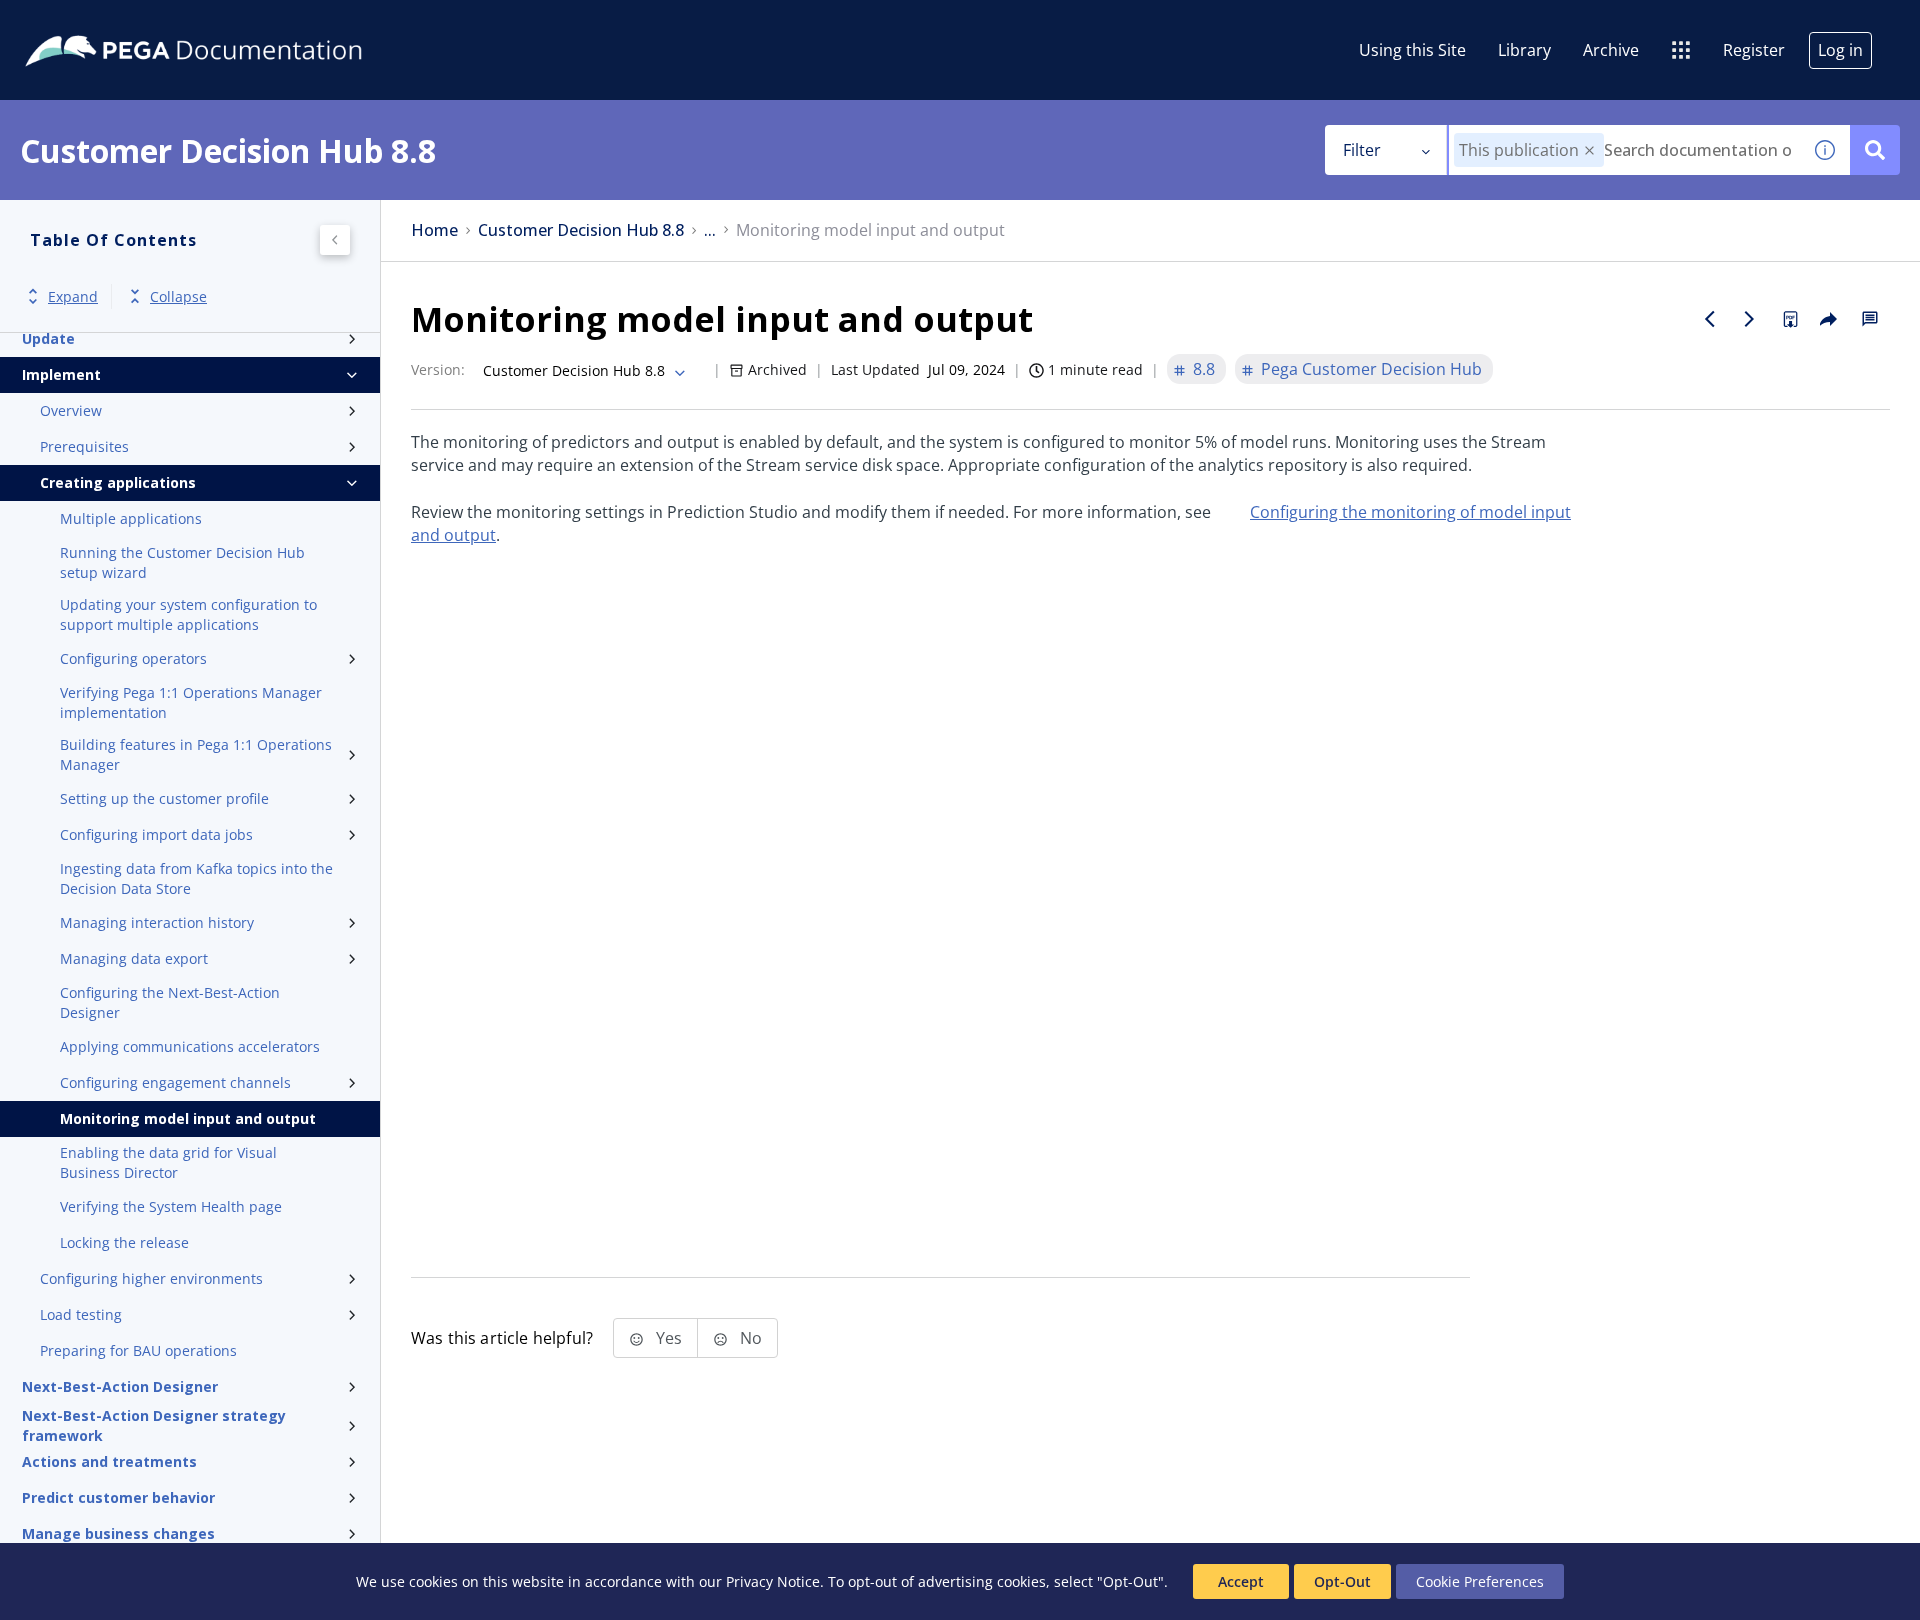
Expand (73, 296)
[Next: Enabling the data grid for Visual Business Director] (1750, 319)
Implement (61, 374)
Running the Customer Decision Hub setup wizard (182, 562)
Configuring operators (133, 658)
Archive (1611, 50)
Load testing (81, 1314)
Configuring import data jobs (156, 834)
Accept (1241, 1581)
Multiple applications (131, 518)
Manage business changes (118, 1533)
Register (1754, 50)
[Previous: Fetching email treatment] (1710, 319)
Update (48, 338)
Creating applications (118, 482)
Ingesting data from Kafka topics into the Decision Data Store (196, 878)
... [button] (710, 230)
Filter (1362, 150)
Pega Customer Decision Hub (1371, 369)
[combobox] (1624, 150)
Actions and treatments (109, 1461)
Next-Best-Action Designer (120, 1386)
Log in (1840, 50)
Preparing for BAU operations (138, 1350)
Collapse (178, 296)
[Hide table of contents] (335, 240)
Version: (438, 369)
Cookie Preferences (1480, 1581)
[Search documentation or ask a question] (1875, 150)
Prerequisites (84, 446)
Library (1524, 50)
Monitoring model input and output (188, 1118)
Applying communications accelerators (190, 1046)
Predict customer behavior (118, 1497)
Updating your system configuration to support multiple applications (188, 614)
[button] (1589, 150)
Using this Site (1412, 50)
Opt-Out (1342, 1581)
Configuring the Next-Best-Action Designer (170, 1002)
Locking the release (124, 1242)
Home (434, 230)
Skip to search (242, 23)
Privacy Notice (773, 1581)
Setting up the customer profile (164, 798)
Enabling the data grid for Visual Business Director (168, 1162)
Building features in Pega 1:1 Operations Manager (196, 754)
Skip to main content (89, 23)
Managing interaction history (157, 922)
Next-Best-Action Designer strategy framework (154, 1426)
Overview (71, 410)
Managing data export (134, 958)
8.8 (1204, 369)
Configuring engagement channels (175, 1082)
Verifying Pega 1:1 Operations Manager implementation (191, 702)
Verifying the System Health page (171, 1206)
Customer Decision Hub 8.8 (581, 230)
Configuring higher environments (151, 1278)
